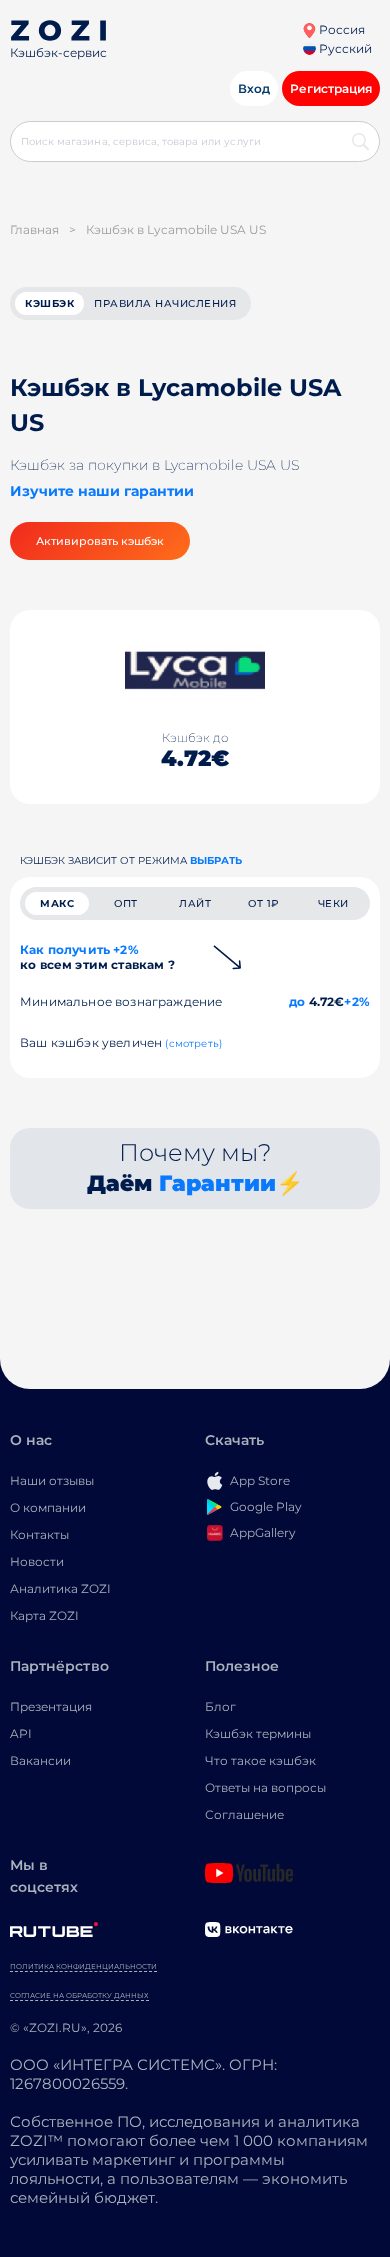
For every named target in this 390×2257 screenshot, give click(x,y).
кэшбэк (49, 303)
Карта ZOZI (44, 1615)
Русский (344, 48)
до (297, 1001)
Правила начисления (165, 303)
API (21, 1733)
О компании (48, 1507)
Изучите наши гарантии (102, 491)
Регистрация (331, 88)
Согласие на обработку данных (79, 1995)
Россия (340, 29)
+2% (357, 1001)
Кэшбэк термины (258, 1733)
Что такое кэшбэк (260, 1760)
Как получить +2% (97, 957)
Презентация (51, 1706)
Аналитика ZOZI (60, 1588)
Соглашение (244, 1814)
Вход (254, 88)
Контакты (39, 1534)
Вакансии (40, 1760)
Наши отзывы (52, 1480)
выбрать (216, 860)
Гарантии (217, 1183)
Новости (37, 1561)
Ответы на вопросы (265, 1787)
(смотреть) (193, 1043)
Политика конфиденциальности (83, 1966)
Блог (220, 1706)
